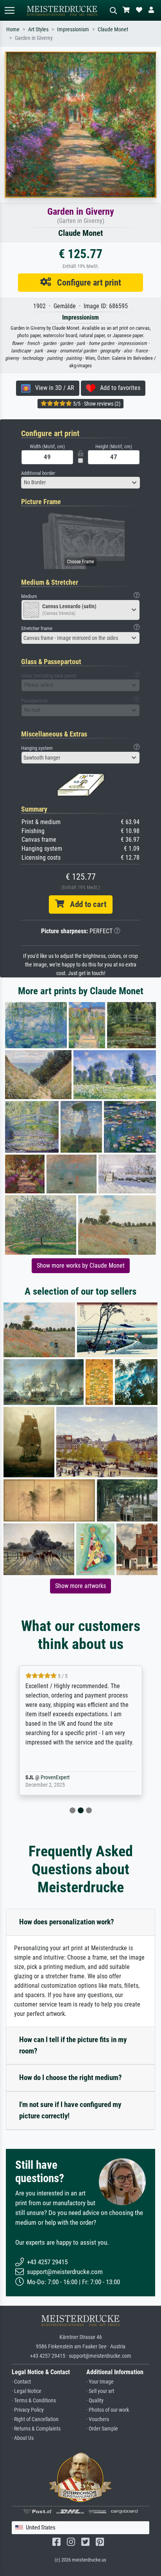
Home (13, 30)
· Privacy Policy (28, 2410)
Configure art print (86, 282)
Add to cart (85, 904)
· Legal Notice (27, 2391)
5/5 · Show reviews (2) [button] (96, 404)
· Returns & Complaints (36, 2429)
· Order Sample (102, 2429)
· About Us (23, 2438)
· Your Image (100, 2382)
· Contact (21, 2382)
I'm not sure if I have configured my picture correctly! (70, 2110)
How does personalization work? (67, 1922)
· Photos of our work (108, 2410)
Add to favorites (118, 388)
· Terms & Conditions (34, 2401)
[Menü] (9, 10)
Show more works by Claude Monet (81, 1266)
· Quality (95, 2401)
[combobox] (80, 483)
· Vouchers (98, 2419)
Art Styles (38, 30)
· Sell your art (100, 2391)
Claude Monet (113, 30)
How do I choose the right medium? (71, 2078)
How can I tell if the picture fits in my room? (73, 2045)
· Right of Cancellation (35, 2419)
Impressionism (73, 30)
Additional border (38, 473)
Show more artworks (80, 1586)
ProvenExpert (68, 1778)
